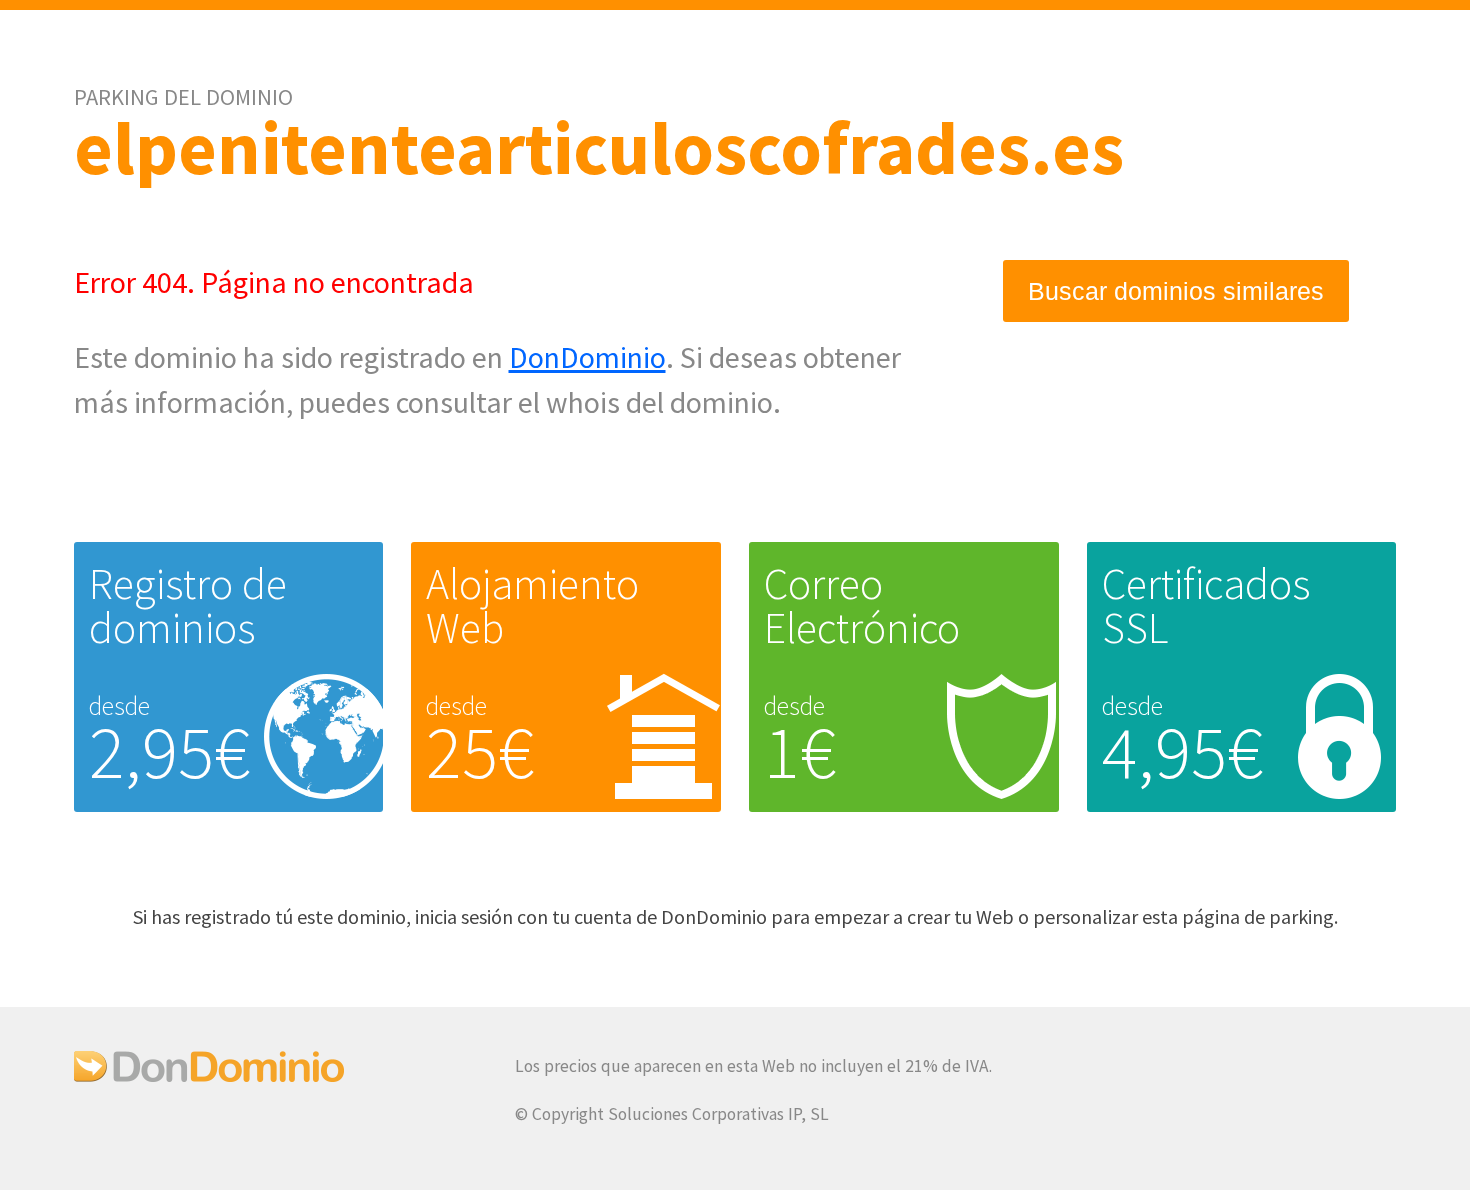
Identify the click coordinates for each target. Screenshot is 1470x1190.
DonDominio (587, 357)
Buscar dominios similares (1176, 291)
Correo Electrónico (862, 605)
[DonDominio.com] (209, 1076)
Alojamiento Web (532, 605)
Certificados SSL (1206, 605)
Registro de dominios (188, 605)
